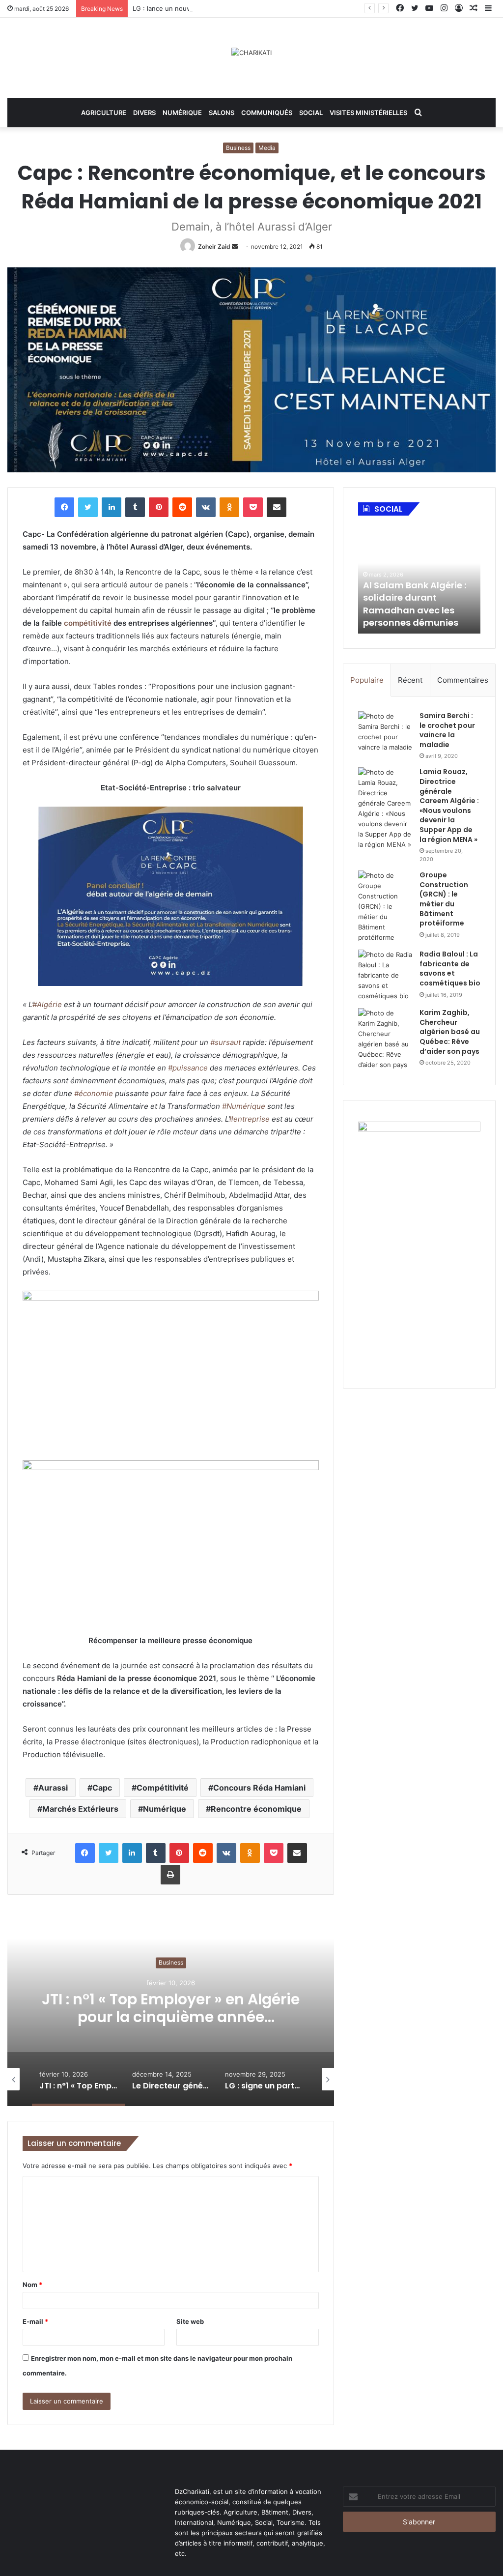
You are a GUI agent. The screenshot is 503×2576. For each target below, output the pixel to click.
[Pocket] (253, 507)
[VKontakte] (206, 507)
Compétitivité (163, 1788)
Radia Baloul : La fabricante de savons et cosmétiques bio (450, 969)
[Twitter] (88, 507)
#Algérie (47, 1004)
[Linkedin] (112, 507)
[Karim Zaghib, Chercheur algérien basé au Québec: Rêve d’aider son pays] (385, 1039)
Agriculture (104, 113)
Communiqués (267, 113)
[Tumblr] (135, 507)
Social (311, 113)
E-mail (35, 2321)
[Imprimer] (170, 1875)
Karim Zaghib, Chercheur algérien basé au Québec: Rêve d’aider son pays (450, 1032)
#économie (94, 1093)
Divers (144, 113)
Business (238, 148)
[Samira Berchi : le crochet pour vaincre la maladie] (385, 732)
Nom (32, 2285)
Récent (410, 680)
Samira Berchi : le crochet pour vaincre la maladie (447, 730)
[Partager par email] (277, 507)
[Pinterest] (159, 507)
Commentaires (463, 680)
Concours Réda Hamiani (259, 1788)
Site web (190, 2321)
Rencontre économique (256, 1809)
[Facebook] (64, 507)
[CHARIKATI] (251, 53)
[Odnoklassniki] (229, 507)
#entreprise (249, 1119)
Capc (102, 1788)
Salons (222, 113)
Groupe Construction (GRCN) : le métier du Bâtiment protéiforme (444, 899)
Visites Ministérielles (368, 113)
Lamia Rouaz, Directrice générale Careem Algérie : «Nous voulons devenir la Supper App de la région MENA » (449, 805)
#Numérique (244, 1106)
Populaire (367, 680)
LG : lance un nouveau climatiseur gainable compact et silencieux (233, 8)
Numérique (182, 113)
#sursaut (225, 1042)
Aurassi (53, 1788)
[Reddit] (182, 507)
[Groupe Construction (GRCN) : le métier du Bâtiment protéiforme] (385, 907)
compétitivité (88, 623)
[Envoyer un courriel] (235, 246)
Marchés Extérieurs (80, 1809)
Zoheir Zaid (214, 246)
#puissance (188, 1068)
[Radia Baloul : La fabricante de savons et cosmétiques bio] (385, 975)
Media (267, 148)
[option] (171, 2008)
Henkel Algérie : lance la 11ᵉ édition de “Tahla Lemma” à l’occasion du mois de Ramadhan (418, 604)
